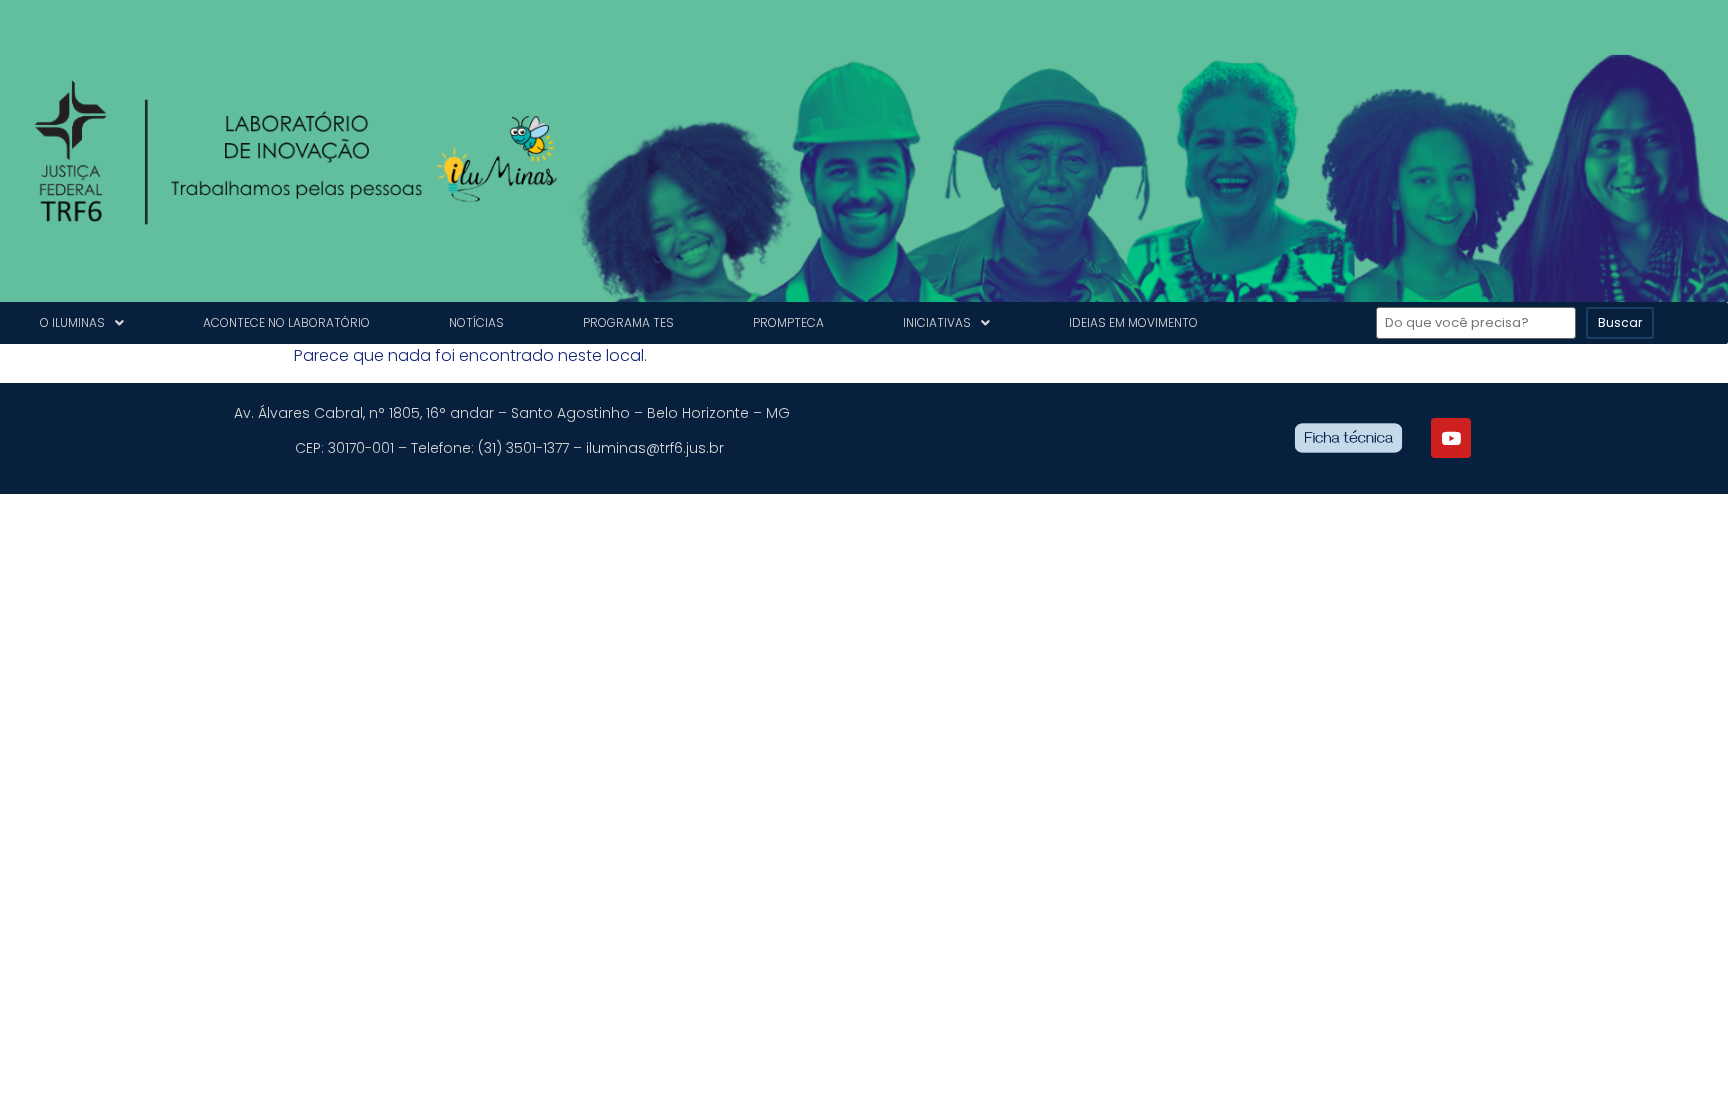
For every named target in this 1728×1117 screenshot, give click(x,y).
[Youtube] (1451, 438)
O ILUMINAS (72, 322)
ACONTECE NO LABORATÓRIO (286, 322)
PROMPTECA (788, 322)
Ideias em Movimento (1133, 322)
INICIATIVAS (937, 322)
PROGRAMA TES (628, 322)
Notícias (476, 322)
